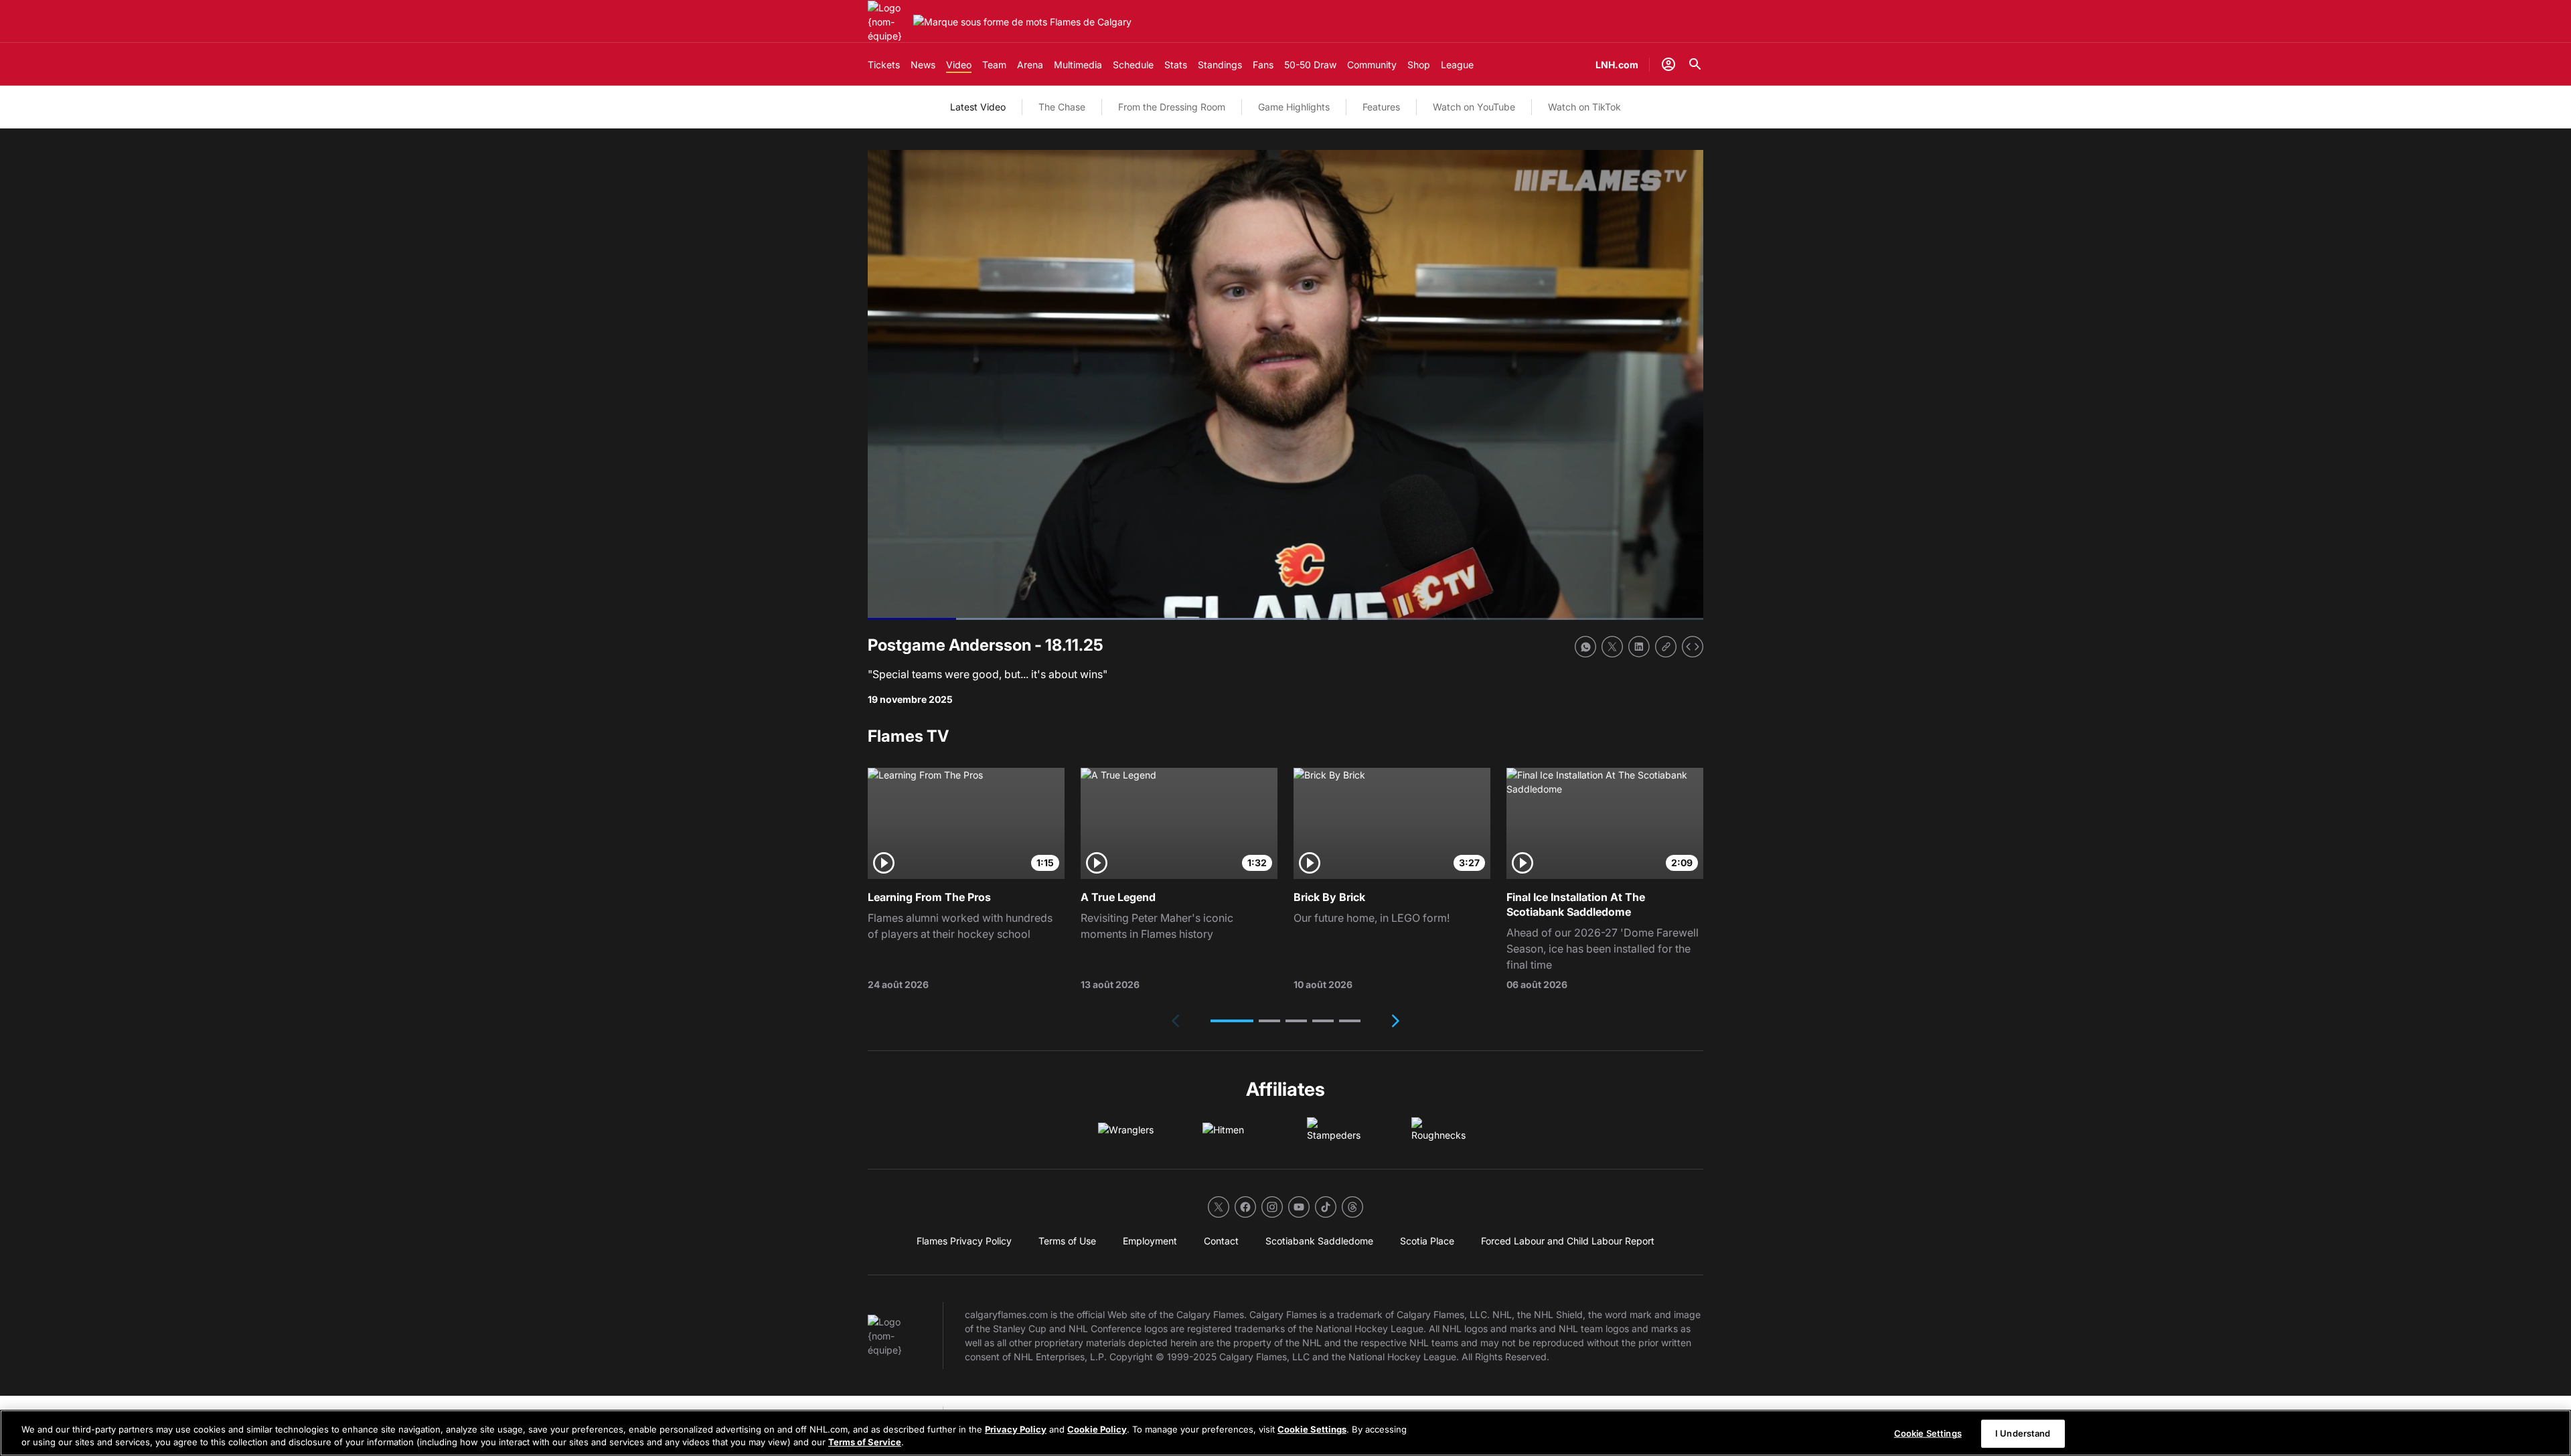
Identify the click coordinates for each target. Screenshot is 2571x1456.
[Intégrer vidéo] (1693, 647)
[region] (1285, 1433)
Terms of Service (865, 1442)
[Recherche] (1695, 64)
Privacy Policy (1016, 1429)
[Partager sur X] (1612, 647)
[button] (1232, 1021)
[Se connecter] (1668, 64)
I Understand (2023, 1433)
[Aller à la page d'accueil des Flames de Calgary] (888, 22)
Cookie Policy (1097, 1429)
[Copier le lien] (1666, 647)
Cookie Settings (1312, 1429)
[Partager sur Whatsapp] (1585, 647)
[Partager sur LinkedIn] (1639, 647)
